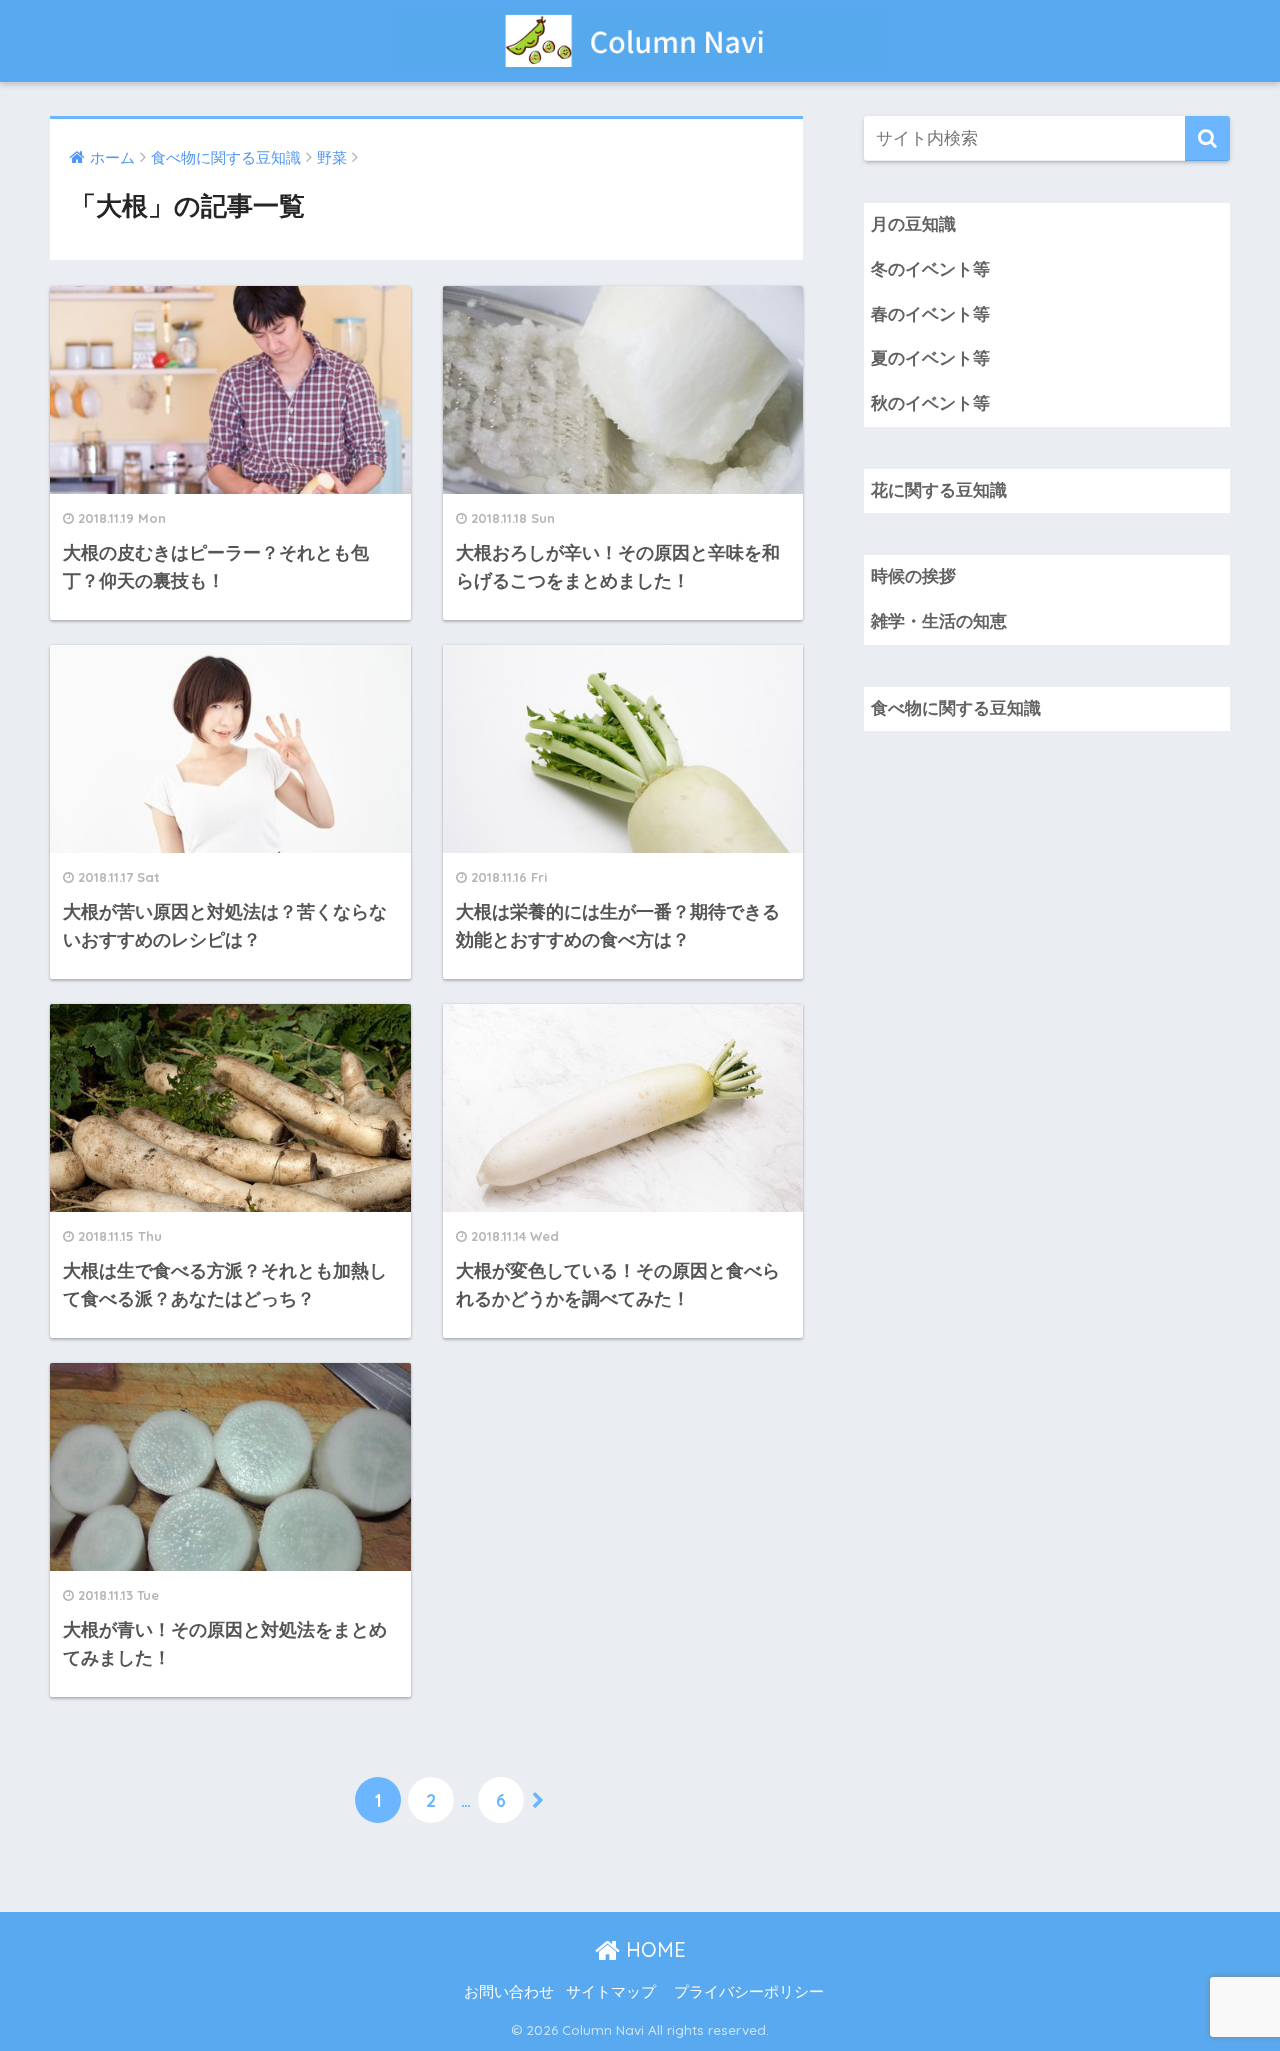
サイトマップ (611, 1992)
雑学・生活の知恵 (939, 621)
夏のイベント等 (930, 358)
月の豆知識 (913, 224)
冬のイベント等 (930, 269)
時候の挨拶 (913, 576)
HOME (653, 1949)
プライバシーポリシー (749, 1992)
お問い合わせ (509, 1992)
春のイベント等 (930, 314)
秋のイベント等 (930, 403)
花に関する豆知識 (939, 490)
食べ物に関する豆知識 (956, 708)
